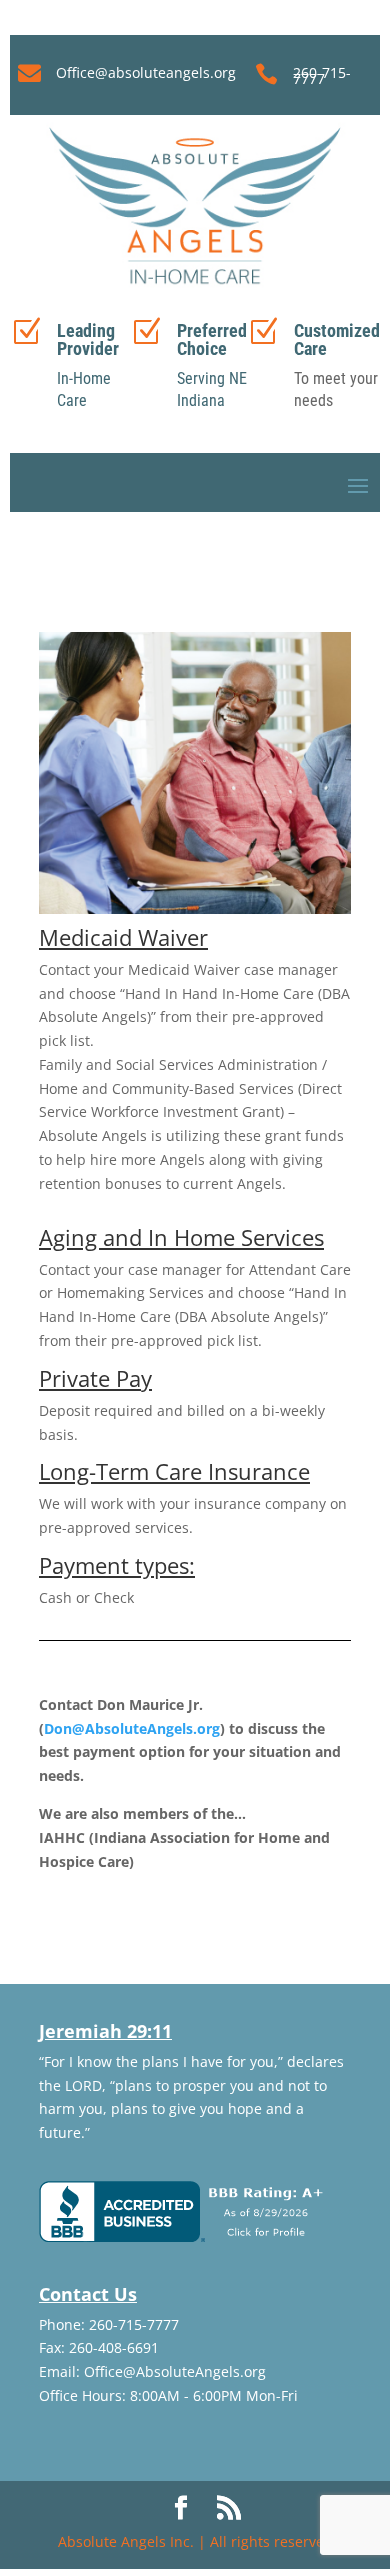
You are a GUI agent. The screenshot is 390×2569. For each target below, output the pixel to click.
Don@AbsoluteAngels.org (132, 1728)
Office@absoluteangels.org (146, 72)
